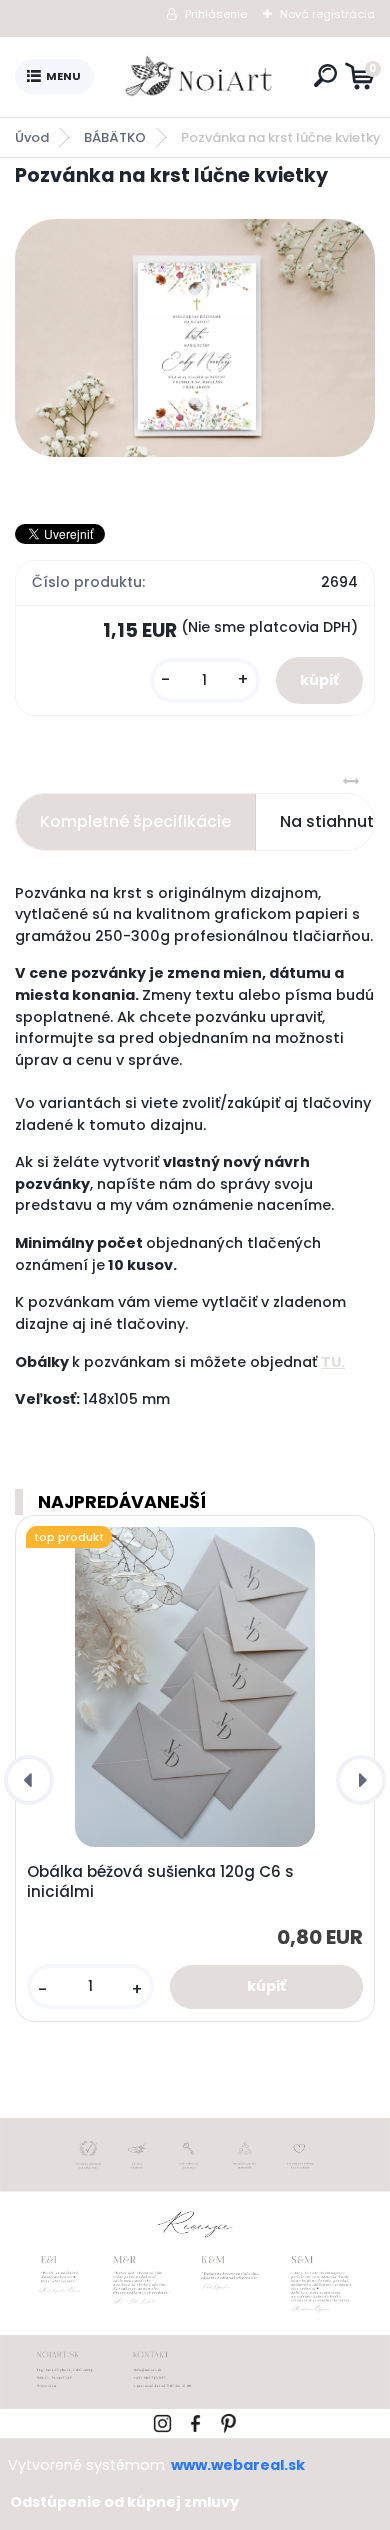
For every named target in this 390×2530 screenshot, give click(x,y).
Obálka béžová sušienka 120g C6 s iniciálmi (160, 1882)
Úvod (32, 137)
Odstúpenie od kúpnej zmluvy (124, 2502)
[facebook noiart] (195, 2420)
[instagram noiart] (162, 2420)
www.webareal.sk (238, 2465)
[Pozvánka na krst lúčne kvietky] (195, 338)
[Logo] (200, 77)
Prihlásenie (216, 14)
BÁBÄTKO (115, 137)
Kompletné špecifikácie (135, 821)
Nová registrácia (327, 14)
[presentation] (29, 1780)
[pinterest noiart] (228, 2420)
